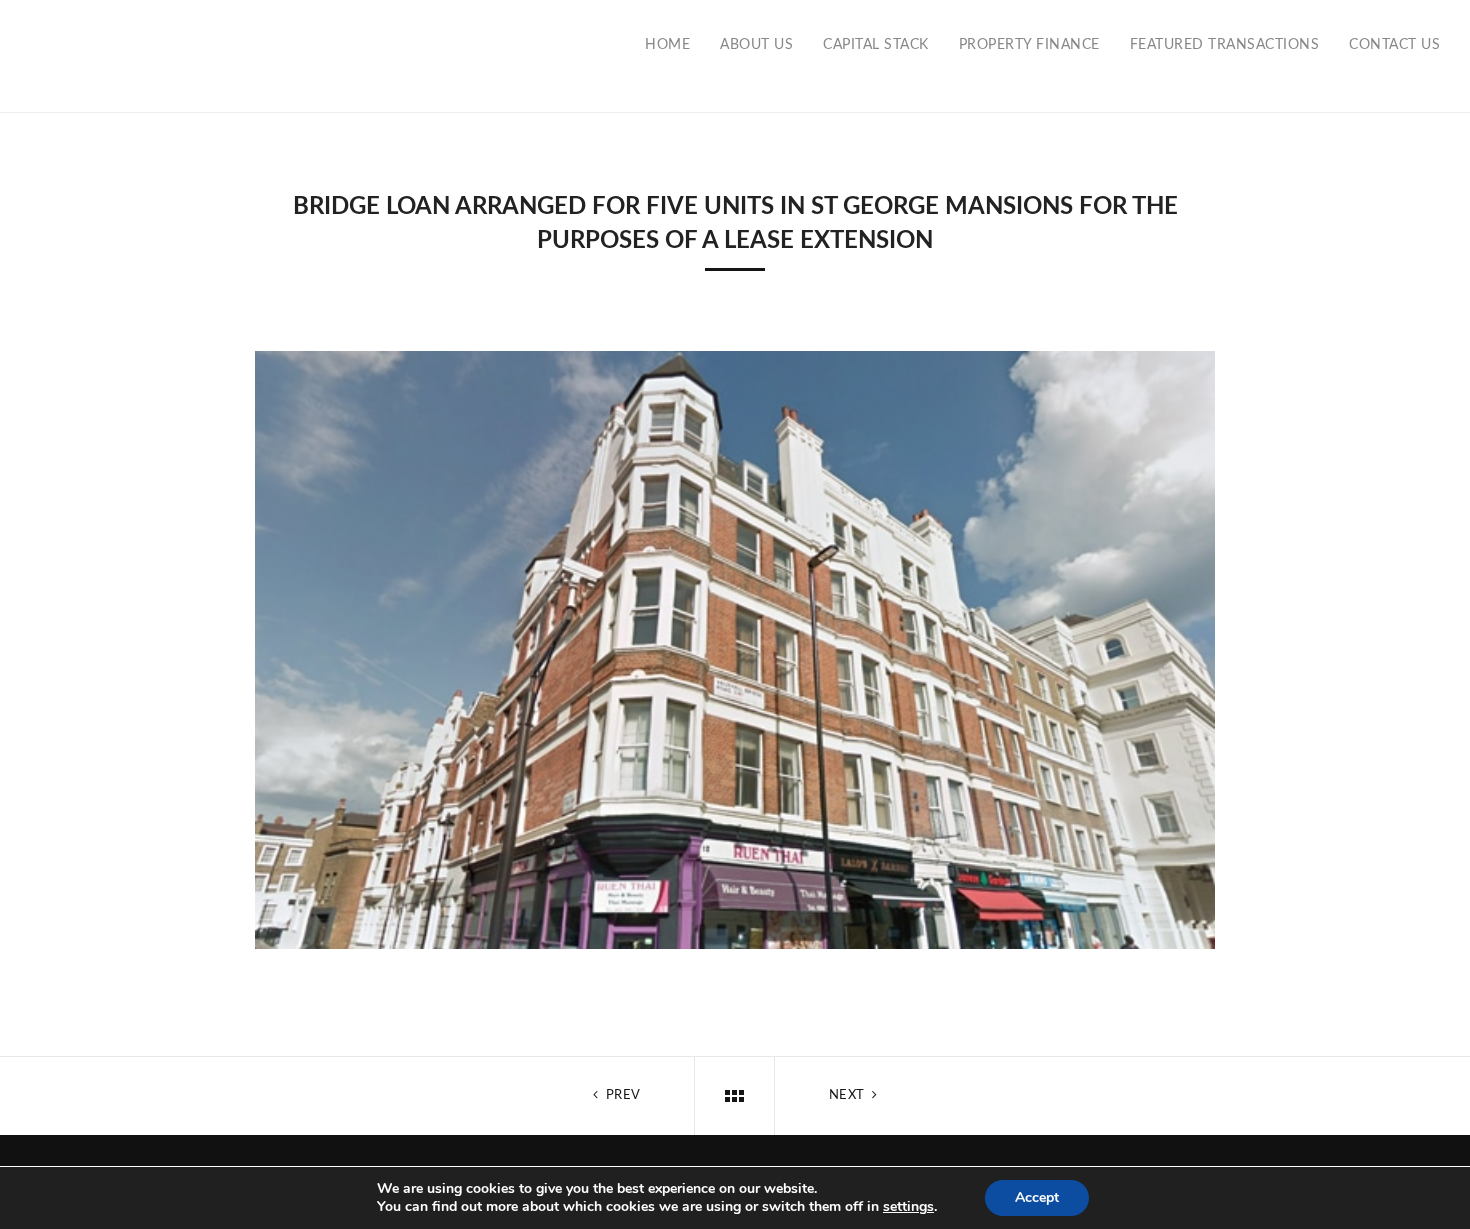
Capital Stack (876, 45)
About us (756, 45)
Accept (1037, 1197)
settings (908, 1207)
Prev (621, 1095)
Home (667, 45)
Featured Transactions (1225, 45)
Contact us (1394, 45)
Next (849, 1095)
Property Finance (1029, 45)
